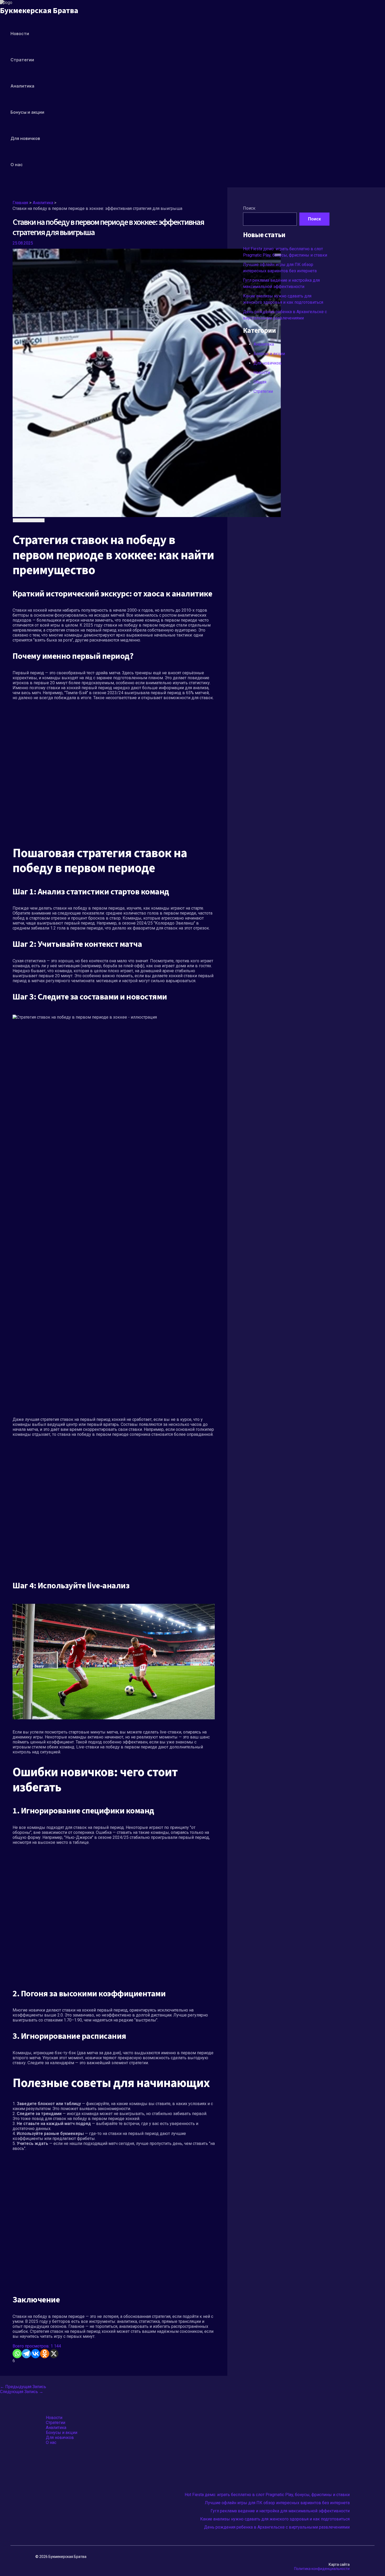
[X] (54, 2354)
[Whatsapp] (17, 2354)
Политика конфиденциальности (322, 2569)
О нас (17, 165)
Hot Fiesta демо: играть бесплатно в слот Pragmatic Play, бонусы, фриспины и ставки (267, 2495)
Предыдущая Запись (23, 2387)
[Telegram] (26, 2354)
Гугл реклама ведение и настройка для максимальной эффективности (280, 2511)
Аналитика (22, 86)
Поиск (249, 208)
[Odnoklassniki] (45, 2354)
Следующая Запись (22, 2392)
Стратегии (22, 60)
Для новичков (25, 138)
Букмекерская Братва (39, 11)
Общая (260, 382)
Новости (20, 34)
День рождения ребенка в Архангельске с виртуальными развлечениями (277, 2527)
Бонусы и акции (27, 112)
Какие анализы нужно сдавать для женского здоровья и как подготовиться (275, 2519)
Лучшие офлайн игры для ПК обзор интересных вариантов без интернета (277, 2503)
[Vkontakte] (35, 2354)
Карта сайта (339, 2564)
